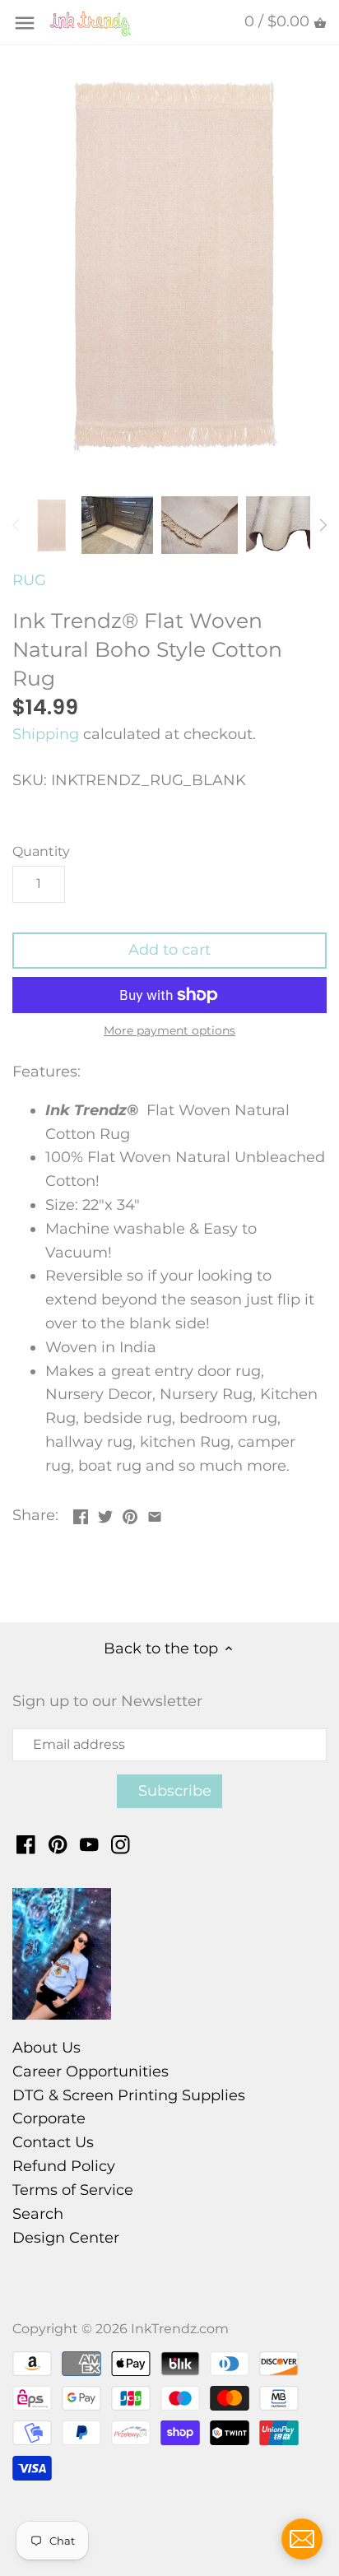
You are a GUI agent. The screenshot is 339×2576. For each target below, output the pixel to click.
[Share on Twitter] (105, 1514)
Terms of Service (73, 2190)
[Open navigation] (25, 23)
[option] (51, 525)
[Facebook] (26, 1844)
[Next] (323, 525)
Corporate (49, 2118)
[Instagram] (121, 1844)
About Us (46, 2048)
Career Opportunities (91, 2071)
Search (38, 2214)
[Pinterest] (58, 1844)
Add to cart (169, 950)
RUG (29, 580)
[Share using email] (155, 1514)
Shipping (46, 734)
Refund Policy (64, 2166)
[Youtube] (89, 1844)
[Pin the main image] (130, 1514)
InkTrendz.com (180, 2328)
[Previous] (16, 525)
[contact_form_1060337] (302, 2539)
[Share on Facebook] (81, 1514)
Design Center (66, 2238)
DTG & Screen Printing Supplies (129, 2095)
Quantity (41, 851)
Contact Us (53, 2142)
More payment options (169, 1031)
